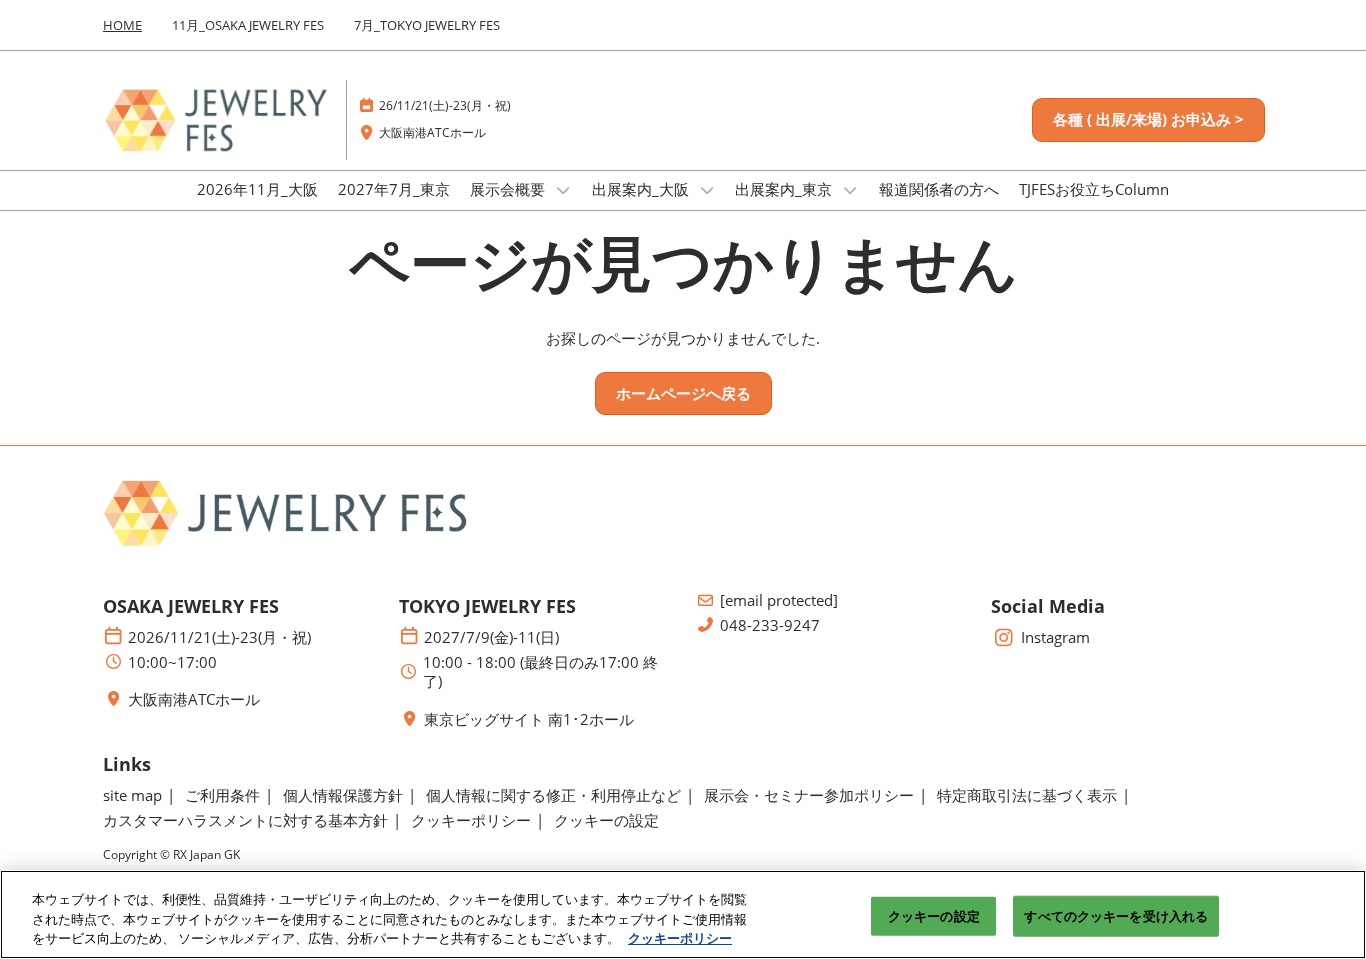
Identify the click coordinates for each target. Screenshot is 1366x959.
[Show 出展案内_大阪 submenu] (707, 190)
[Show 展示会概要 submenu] (563, 190)
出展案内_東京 (785, 189)
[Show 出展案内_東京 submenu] (850, 190)
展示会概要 (509, 189)
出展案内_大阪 (642, 189)
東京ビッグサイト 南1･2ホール (529, 719)
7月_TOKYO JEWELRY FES (427, 25)
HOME (122, 25)
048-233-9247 (770, 625)
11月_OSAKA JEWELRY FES (248, 25)
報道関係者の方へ (939, 189)
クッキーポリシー (680, 938)
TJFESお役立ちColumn (1094, 189)
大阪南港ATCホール (432, 132)
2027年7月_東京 (394, 189)
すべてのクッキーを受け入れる (1116, 915)
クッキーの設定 (934, 915)
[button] (1148, 120)
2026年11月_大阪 (257, 189)
